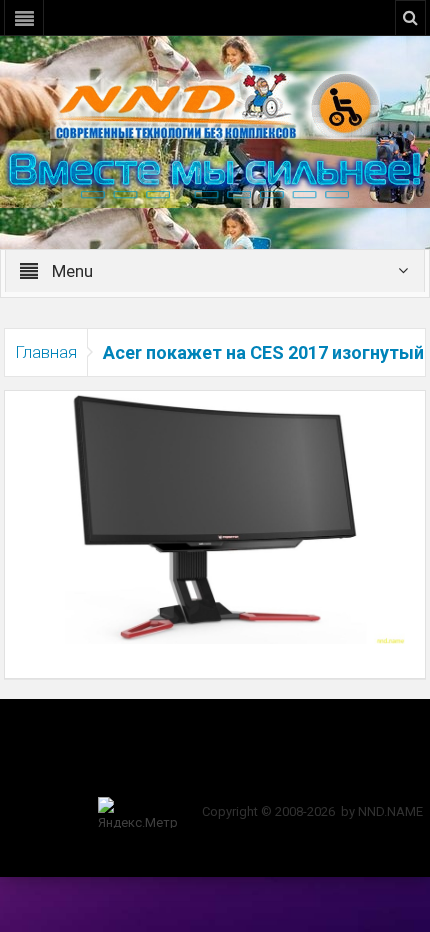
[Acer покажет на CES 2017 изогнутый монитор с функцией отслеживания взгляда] (214, 516)
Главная (46, 352)
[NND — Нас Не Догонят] (215, 104)
